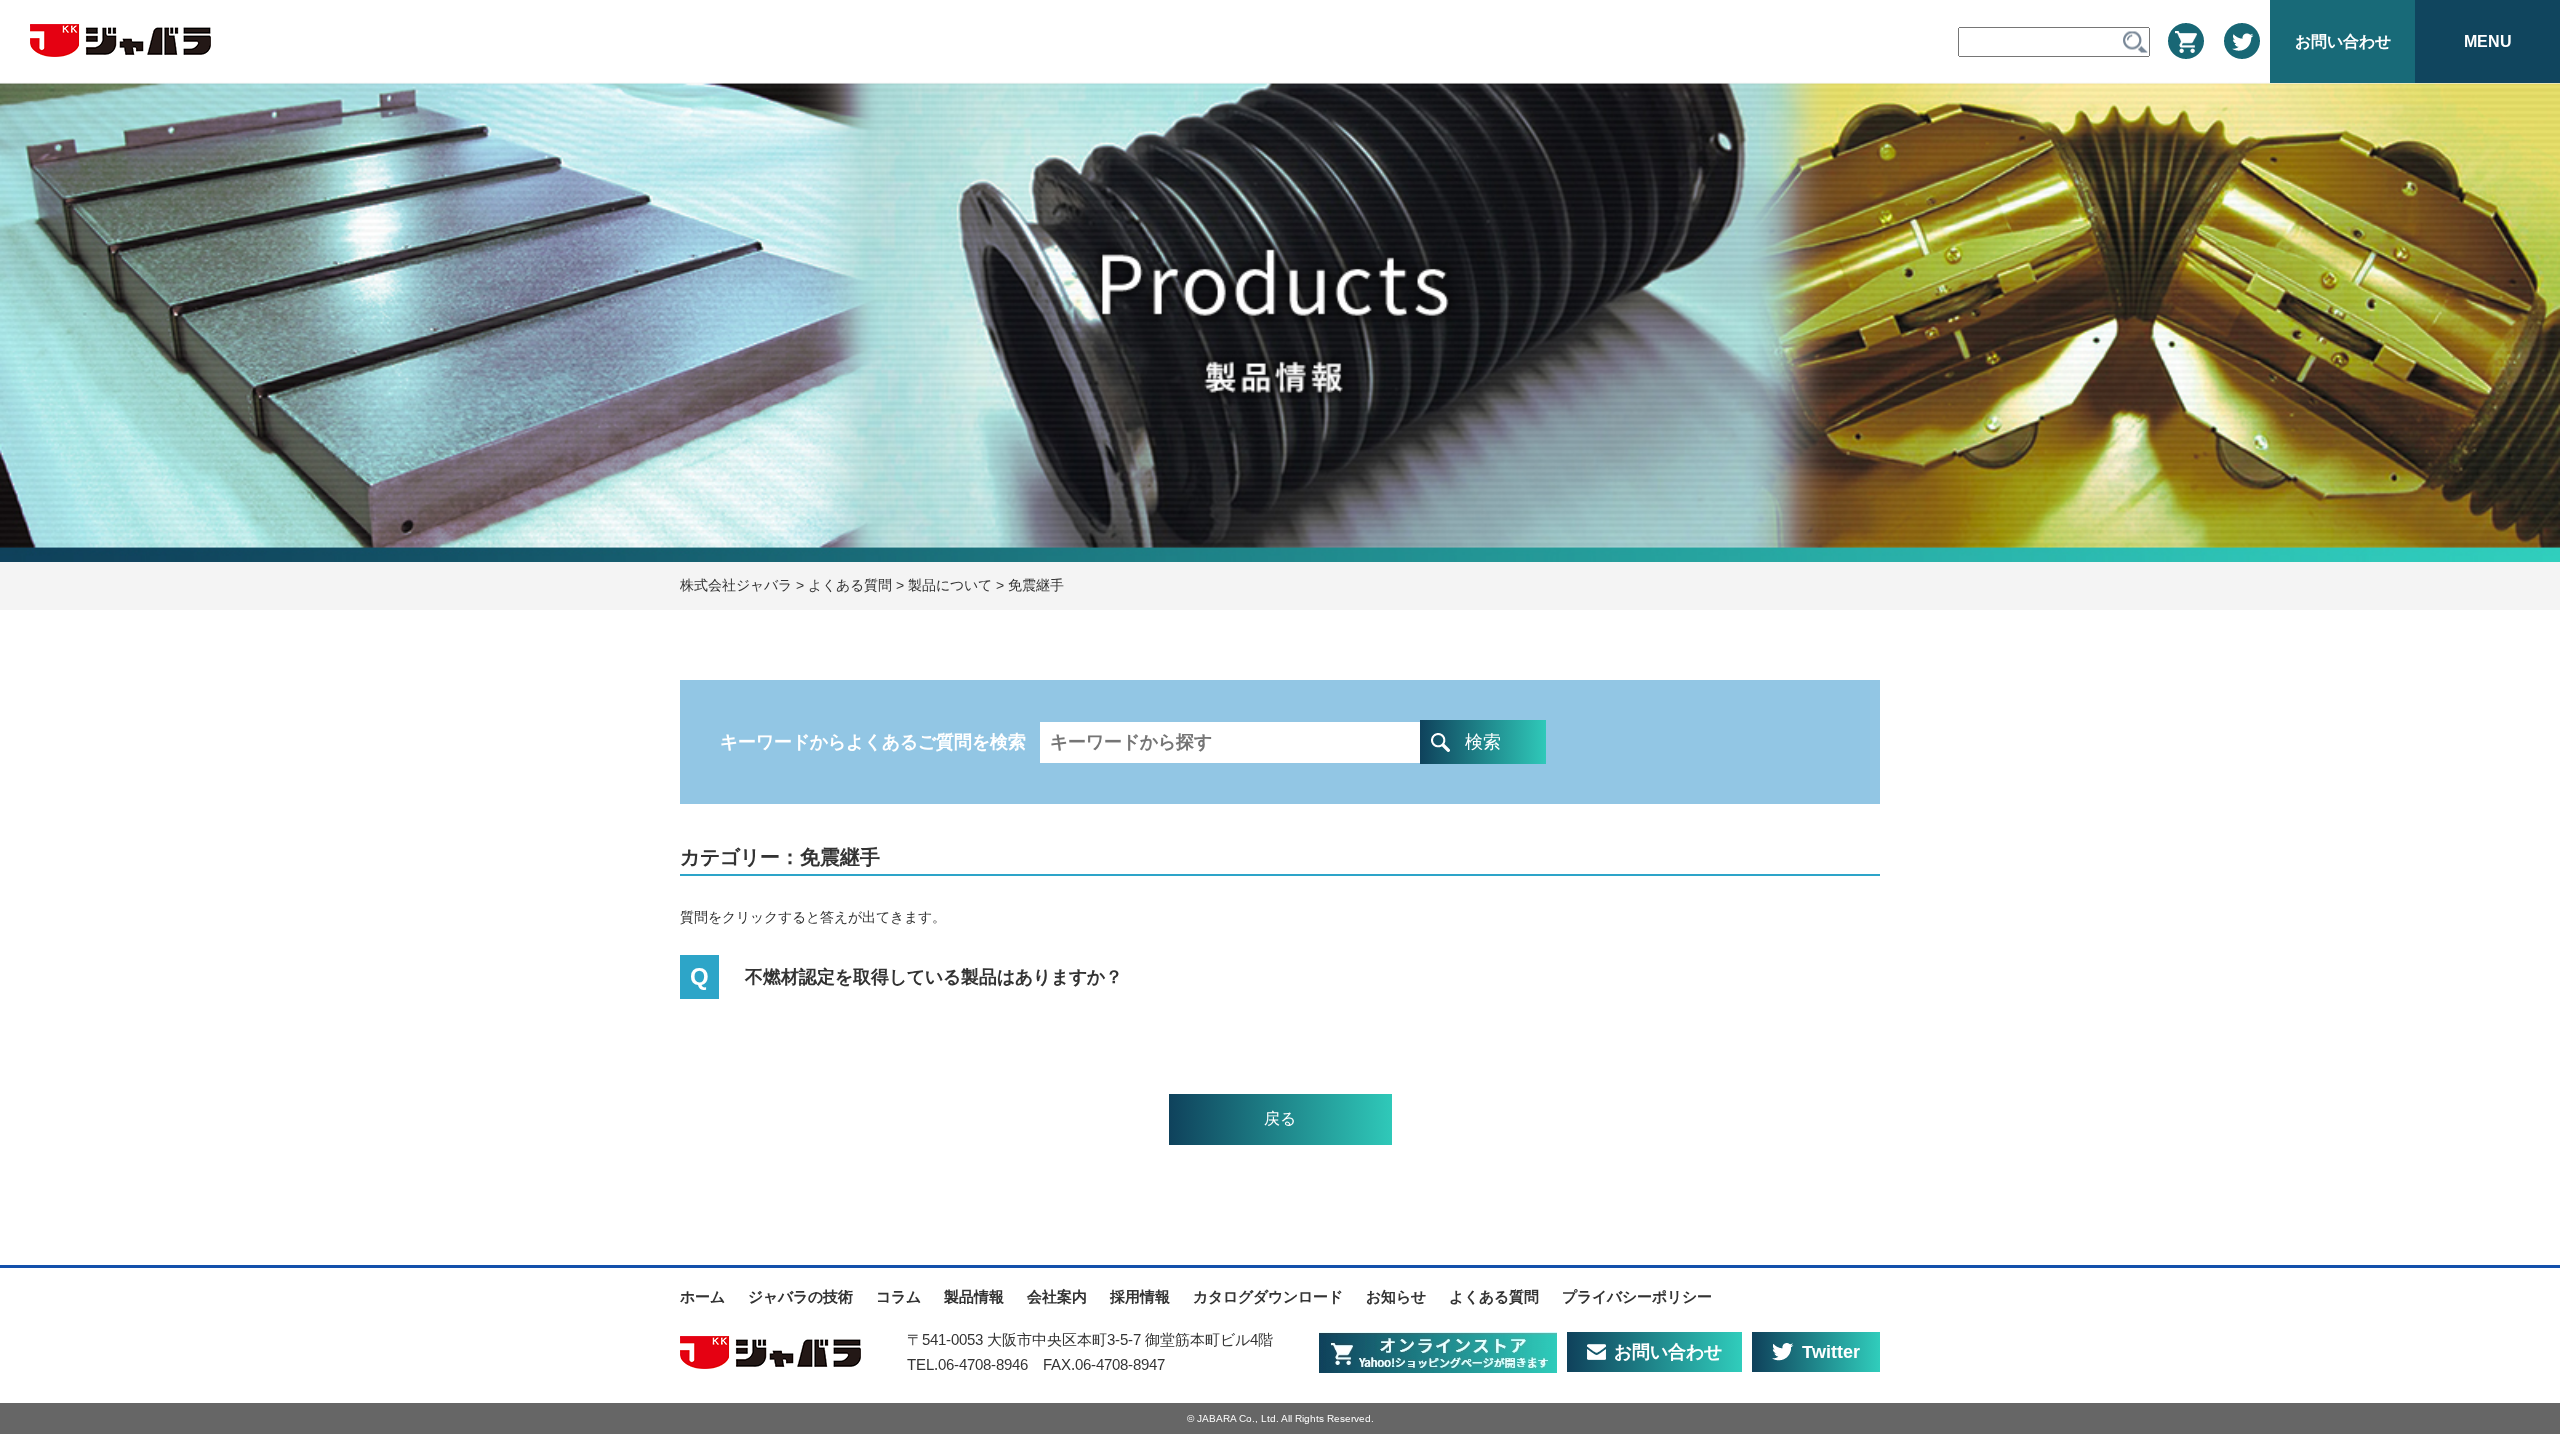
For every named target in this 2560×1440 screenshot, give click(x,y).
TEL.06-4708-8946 (967, 1364)
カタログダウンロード (1268, 1296)
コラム (898, 1296)
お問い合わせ (1668, 1352)
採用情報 (1140, 1296)
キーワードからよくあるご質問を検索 (875, 742)
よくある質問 (1494, 1296)
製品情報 (974, 1296)
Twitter (1831, 1352)
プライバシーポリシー (1637, 1296)
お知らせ (1396, 1296)
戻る (1280, 1118)
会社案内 (1057, 1296)
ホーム (702, 1296)
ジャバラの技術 (800, 1296)
